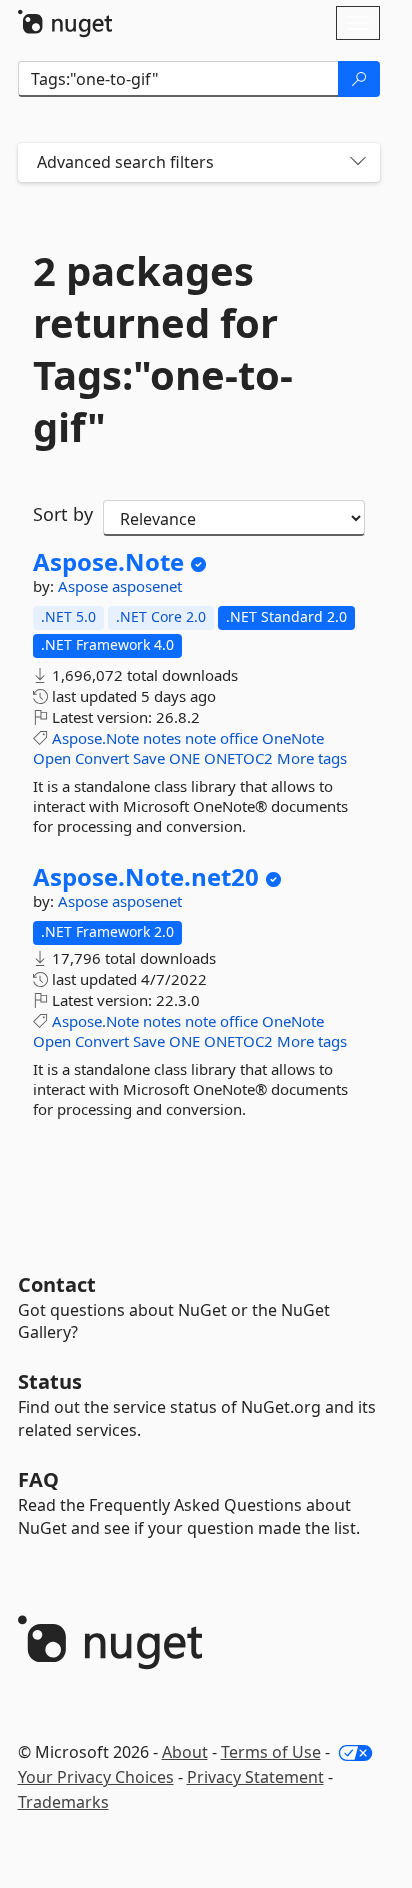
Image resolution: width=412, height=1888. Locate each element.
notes (162, 738)
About (185, 1752)
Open (52, 758)
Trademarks (63, 1802)
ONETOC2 (238, 758)
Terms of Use (271, 1752)
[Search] (359, 79)
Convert (102, 758)
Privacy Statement (255, 1777)
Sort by (63, 514)
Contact (57, 1284)
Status (50, 1381)
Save (149, 758)
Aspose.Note (108, 562)
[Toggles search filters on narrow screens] (358, 162)
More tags (312, 758)
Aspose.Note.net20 (146, 877)
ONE (184, 758)
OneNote (293, 738)
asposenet (147, 586)
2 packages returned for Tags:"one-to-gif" (163, 349)
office (239, 738)
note (200, 738)
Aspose (85, 586)
